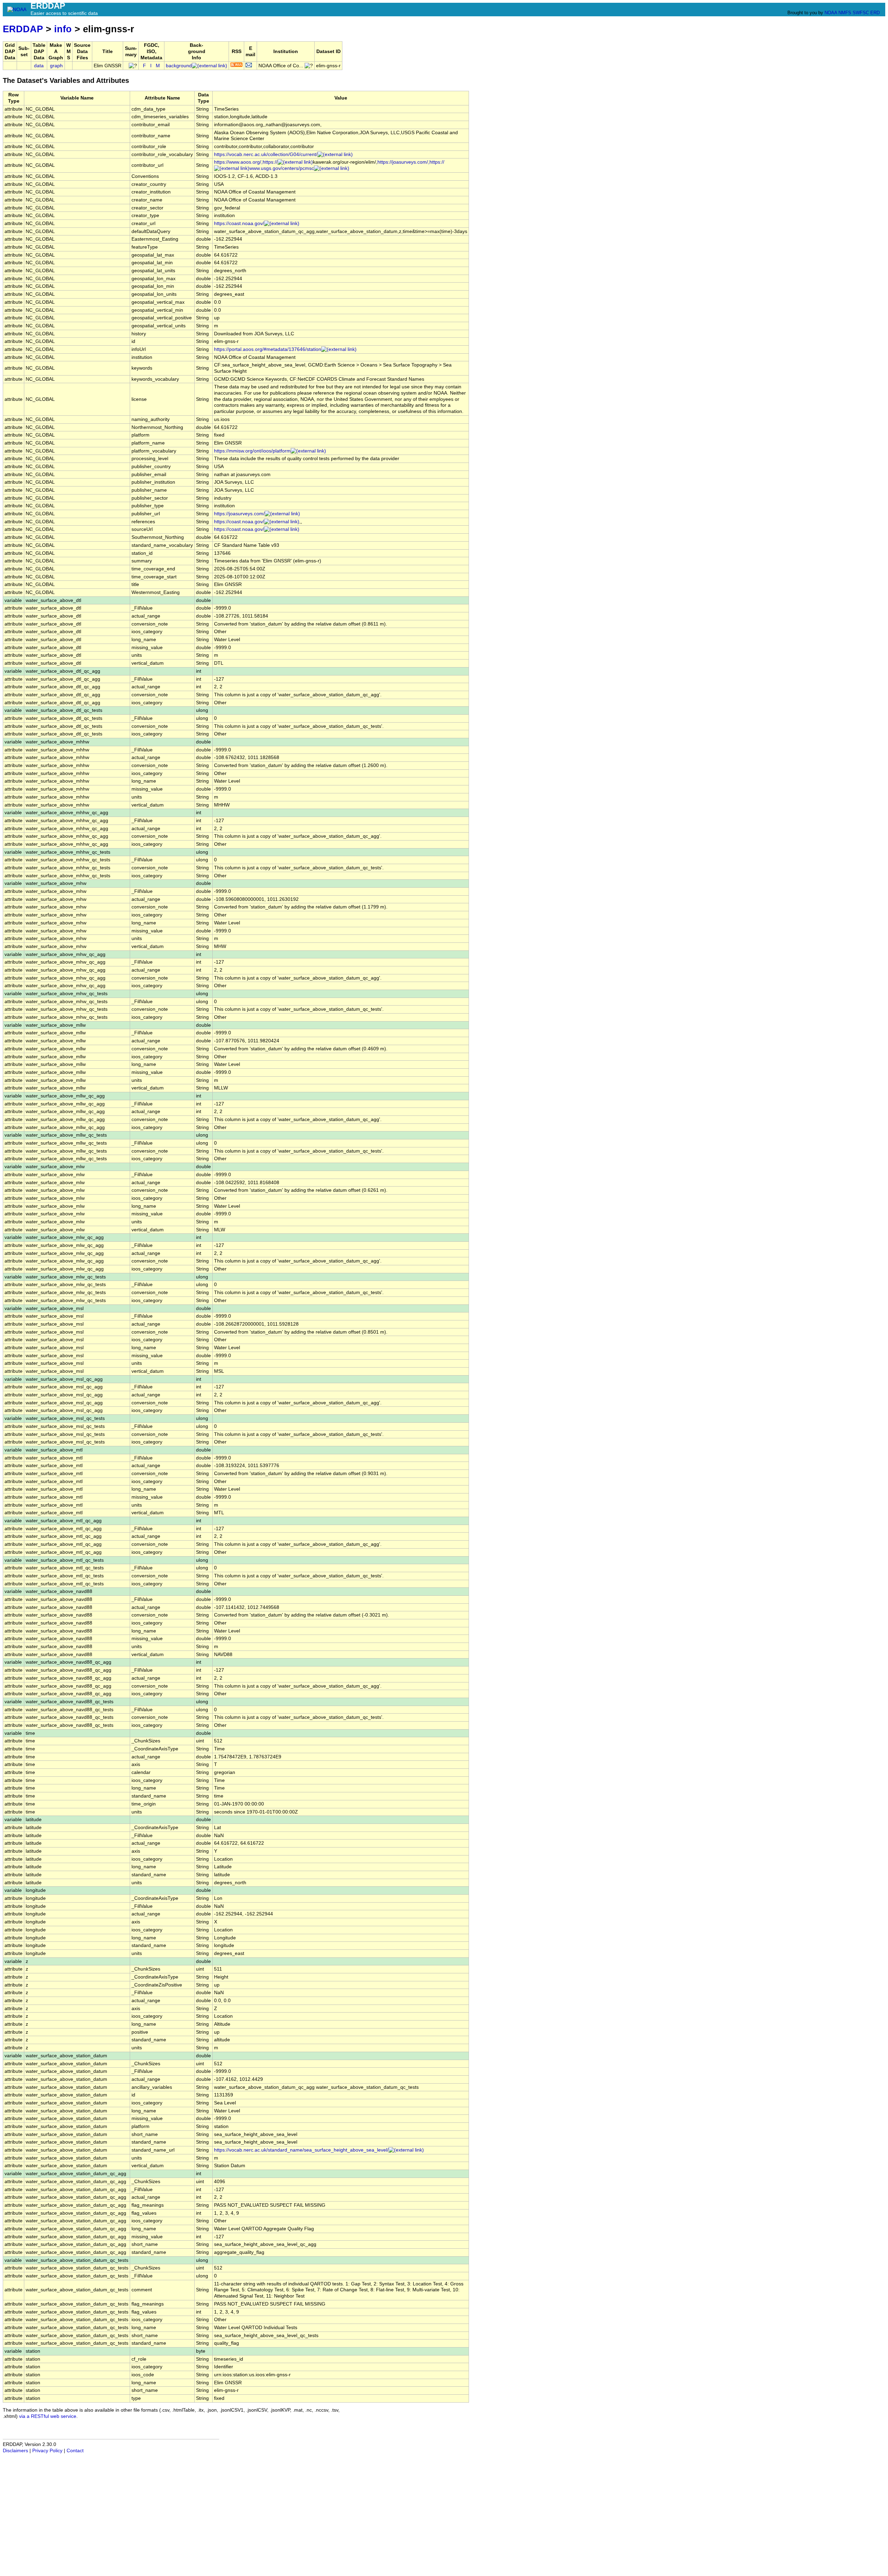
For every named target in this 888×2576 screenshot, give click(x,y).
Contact (75, 2451)
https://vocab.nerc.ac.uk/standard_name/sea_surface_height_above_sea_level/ (301, 2150)
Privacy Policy (47, 2451)
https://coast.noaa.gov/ (239, 223)
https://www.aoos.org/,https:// (246, 162)
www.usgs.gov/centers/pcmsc (282, 168)
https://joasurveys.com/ (239, 514)
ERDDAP (23, 29)
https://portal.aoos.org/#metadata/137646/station (268, 349)
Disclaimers (15, 2451)
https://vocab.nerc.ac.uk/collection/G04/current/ (266, 154)
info (63, 29)
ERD (875, 13)
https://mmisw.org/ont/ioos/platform (252, 451)
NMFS (845, 13)
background (179, 66)
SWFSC (861, 13)
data (39, 66)
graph (56, 66)
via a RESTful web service (48, 2416)
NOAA (831, 13)
